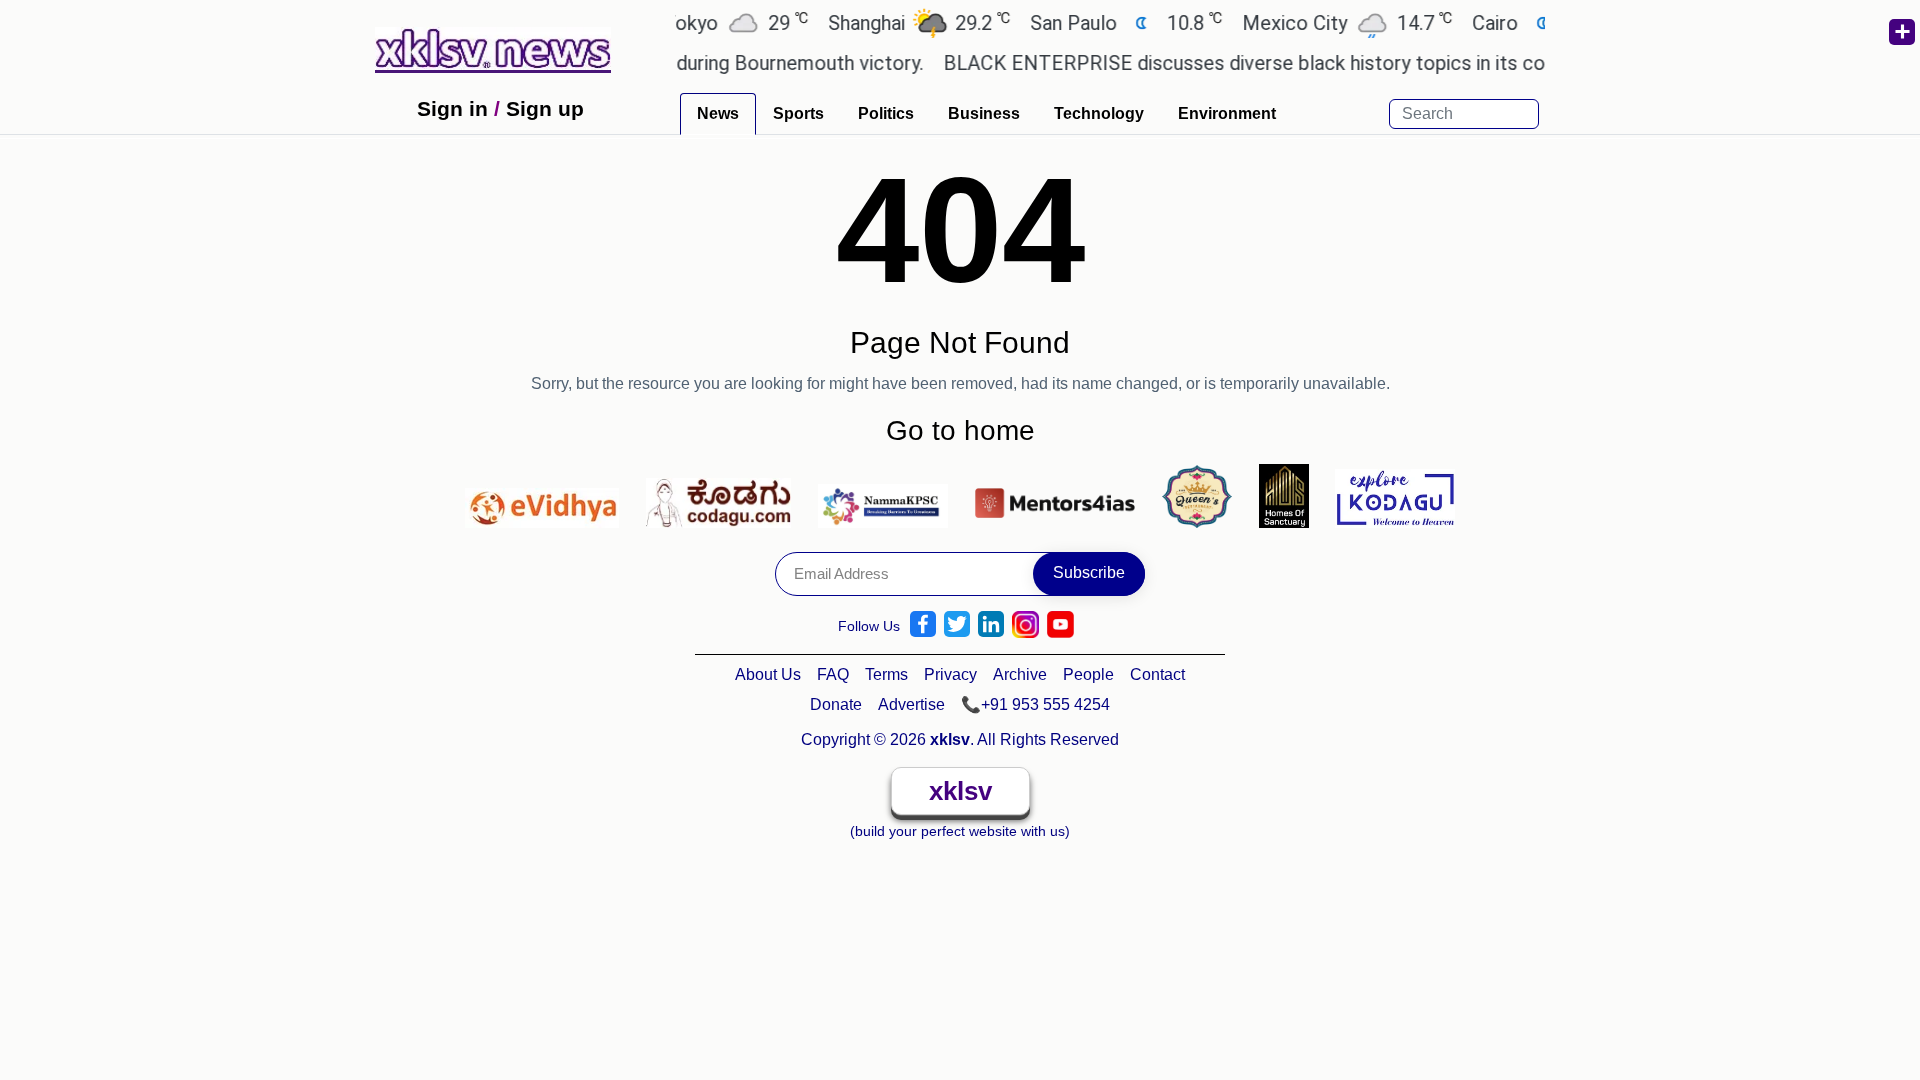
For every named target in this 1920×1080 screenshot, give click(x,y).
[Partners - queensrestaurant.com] (1202, 495)
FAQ (833, 674)
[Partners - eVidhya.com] (547, 495)
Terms (886, 674)
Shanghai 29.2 (897, 22)
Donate (836, 704)
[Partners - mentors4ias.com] (1060, 495)
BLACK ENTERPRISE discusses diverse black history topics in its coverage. (1258, 63)
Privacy (950, 674)
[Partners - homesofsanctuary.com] (1289, 495)
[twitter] (957, 624)
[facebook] (923, 624)
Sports (798, 113)
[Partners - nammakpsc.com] (888, 495)
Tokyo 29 (713, 22)
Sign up (545, 108)
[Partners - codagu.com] (724, 495)
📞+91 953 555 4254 (1035, 704)
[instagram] (1025, 624)
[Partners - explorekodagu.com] (1395, 495)
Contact (1157, 674)
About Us (768, 674)
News (718, 113)
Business (984, 113)
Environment (1227, 113)
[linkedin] (991, 624)
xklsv (960, 791)
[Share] (1901, 32)
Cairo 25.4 (1525, 22)
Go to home (960, 430)
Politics (886, 113)
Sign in (452, 108)
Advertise (911, 704)
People (1088, 674)
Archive (1020, 674)
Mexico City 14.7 (1325, 22)
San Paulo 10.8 (1104, 22)
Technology (1099, 113)
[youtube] (1060, 624)
